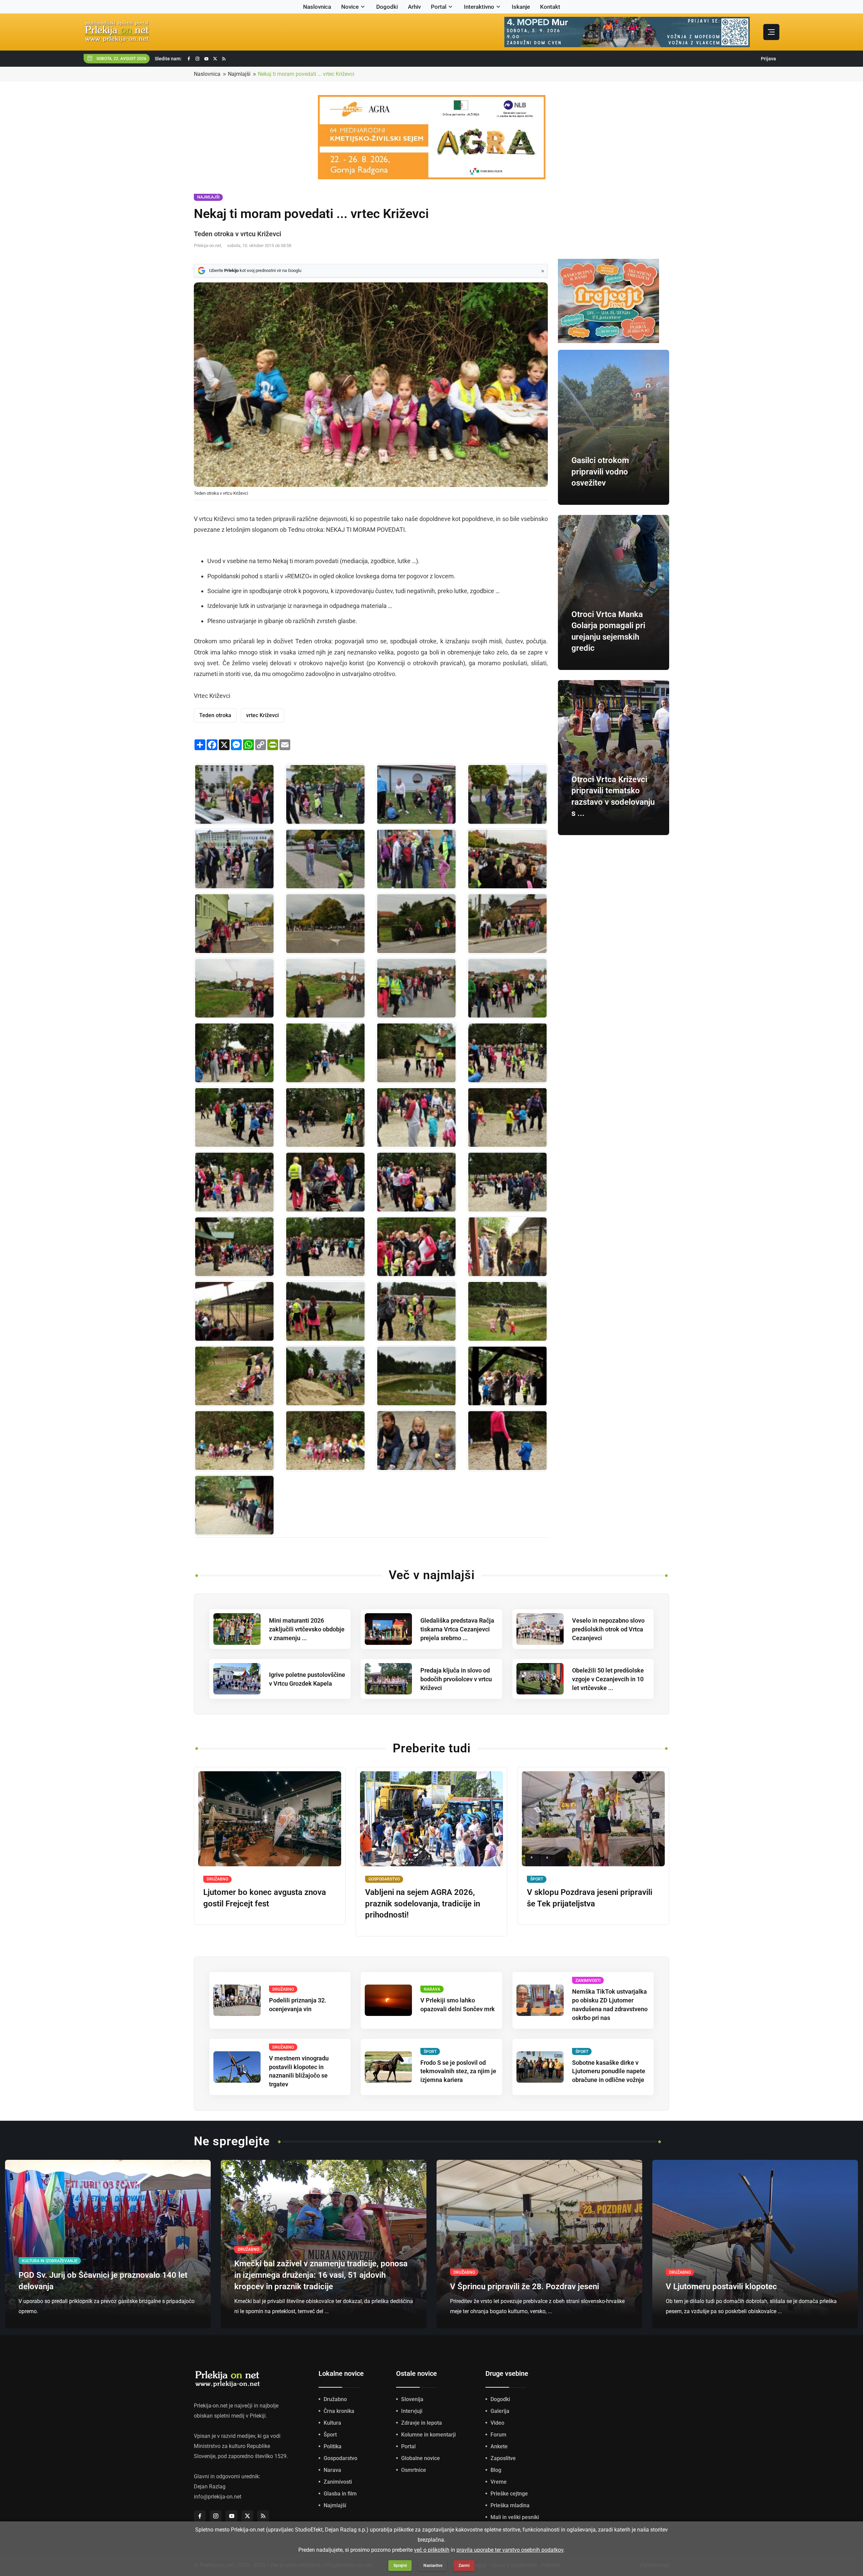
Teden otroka (215, 715)
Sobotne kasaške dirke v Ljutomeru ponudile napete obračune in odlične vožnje (609, 2071)
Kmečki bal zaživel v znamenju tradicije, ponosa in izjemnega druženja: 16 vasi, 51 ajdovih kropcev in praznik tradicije (321, 2275)
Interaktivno (479, 7)
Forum (498, 2435)
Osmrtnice (414, 2470)
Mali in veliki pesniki (515, 2517)
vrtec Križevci (262, 715)
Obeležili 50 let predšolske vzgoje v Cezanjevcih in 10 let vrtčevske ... (608, 1679)
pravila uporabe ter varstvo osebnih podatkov (510, 2550)
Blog (496, 2470)
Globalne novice (421, 2458)
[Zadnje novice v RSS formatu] (224, 59)
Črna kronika (339, 2411)
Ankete (499, 2446)
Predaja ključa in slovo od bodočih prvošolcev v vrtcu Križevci (456, 1679)
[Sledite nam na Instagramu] (198, 59)
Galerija (500, 2411)
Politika (333, 2446)
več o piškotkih (432, 2550)
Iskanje (521, 7)
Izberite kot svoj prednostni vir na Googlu (255, 270)
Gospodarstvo (340, 2458)
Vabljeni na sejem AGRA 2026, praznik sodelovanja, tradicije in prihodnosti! (423, 1904)
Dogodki (387, 7)
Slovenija (412, 2399)
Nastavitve (433, 2566)
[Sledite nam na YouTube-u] (206, 59)
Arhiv (414, 7)
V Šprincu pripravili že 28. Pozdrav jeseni (525, 2287)
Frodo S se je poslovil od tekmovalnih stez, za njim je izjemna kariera (458, 2071)
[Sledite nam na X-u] (215, 59)
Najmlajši (239, 74)
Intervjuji (412, 2411)
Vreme (499, 2482)
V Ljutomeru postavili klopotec (721, 2287)
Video (497, 2423)
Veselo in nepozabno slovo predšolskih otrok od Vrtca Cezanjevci (608, 1629)
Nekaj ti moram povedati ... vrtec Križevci (306, 74)
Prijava (768, 59)
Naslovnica (317, 7)
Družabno (335, 2399)
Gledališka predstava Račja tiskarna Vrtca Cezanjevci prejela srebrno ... (457, 1629)
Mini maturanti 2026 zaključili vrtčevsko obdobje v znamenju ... (307, 1629)
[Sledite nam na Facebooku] (189, 59)
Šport (330, 2435)
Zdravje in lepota (422, 2423)
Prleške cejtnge (509, 2494)
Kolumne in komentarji (428, 2435)
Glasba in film (340, 2494)
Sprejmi (400, 2566)
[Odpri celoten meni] (771, 32)
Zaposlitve (503, 2458)
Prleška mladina (510, 2505)
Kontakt (550, 7)
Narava (332, 2470)
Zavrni (464, 2566)
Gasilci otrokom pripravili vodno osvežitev (600, 472)
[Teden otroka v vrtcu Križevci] (234, 794)
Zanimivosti (338, 2482)
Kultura (332, 2423)
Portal (439, 7)
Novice (350, 7)
